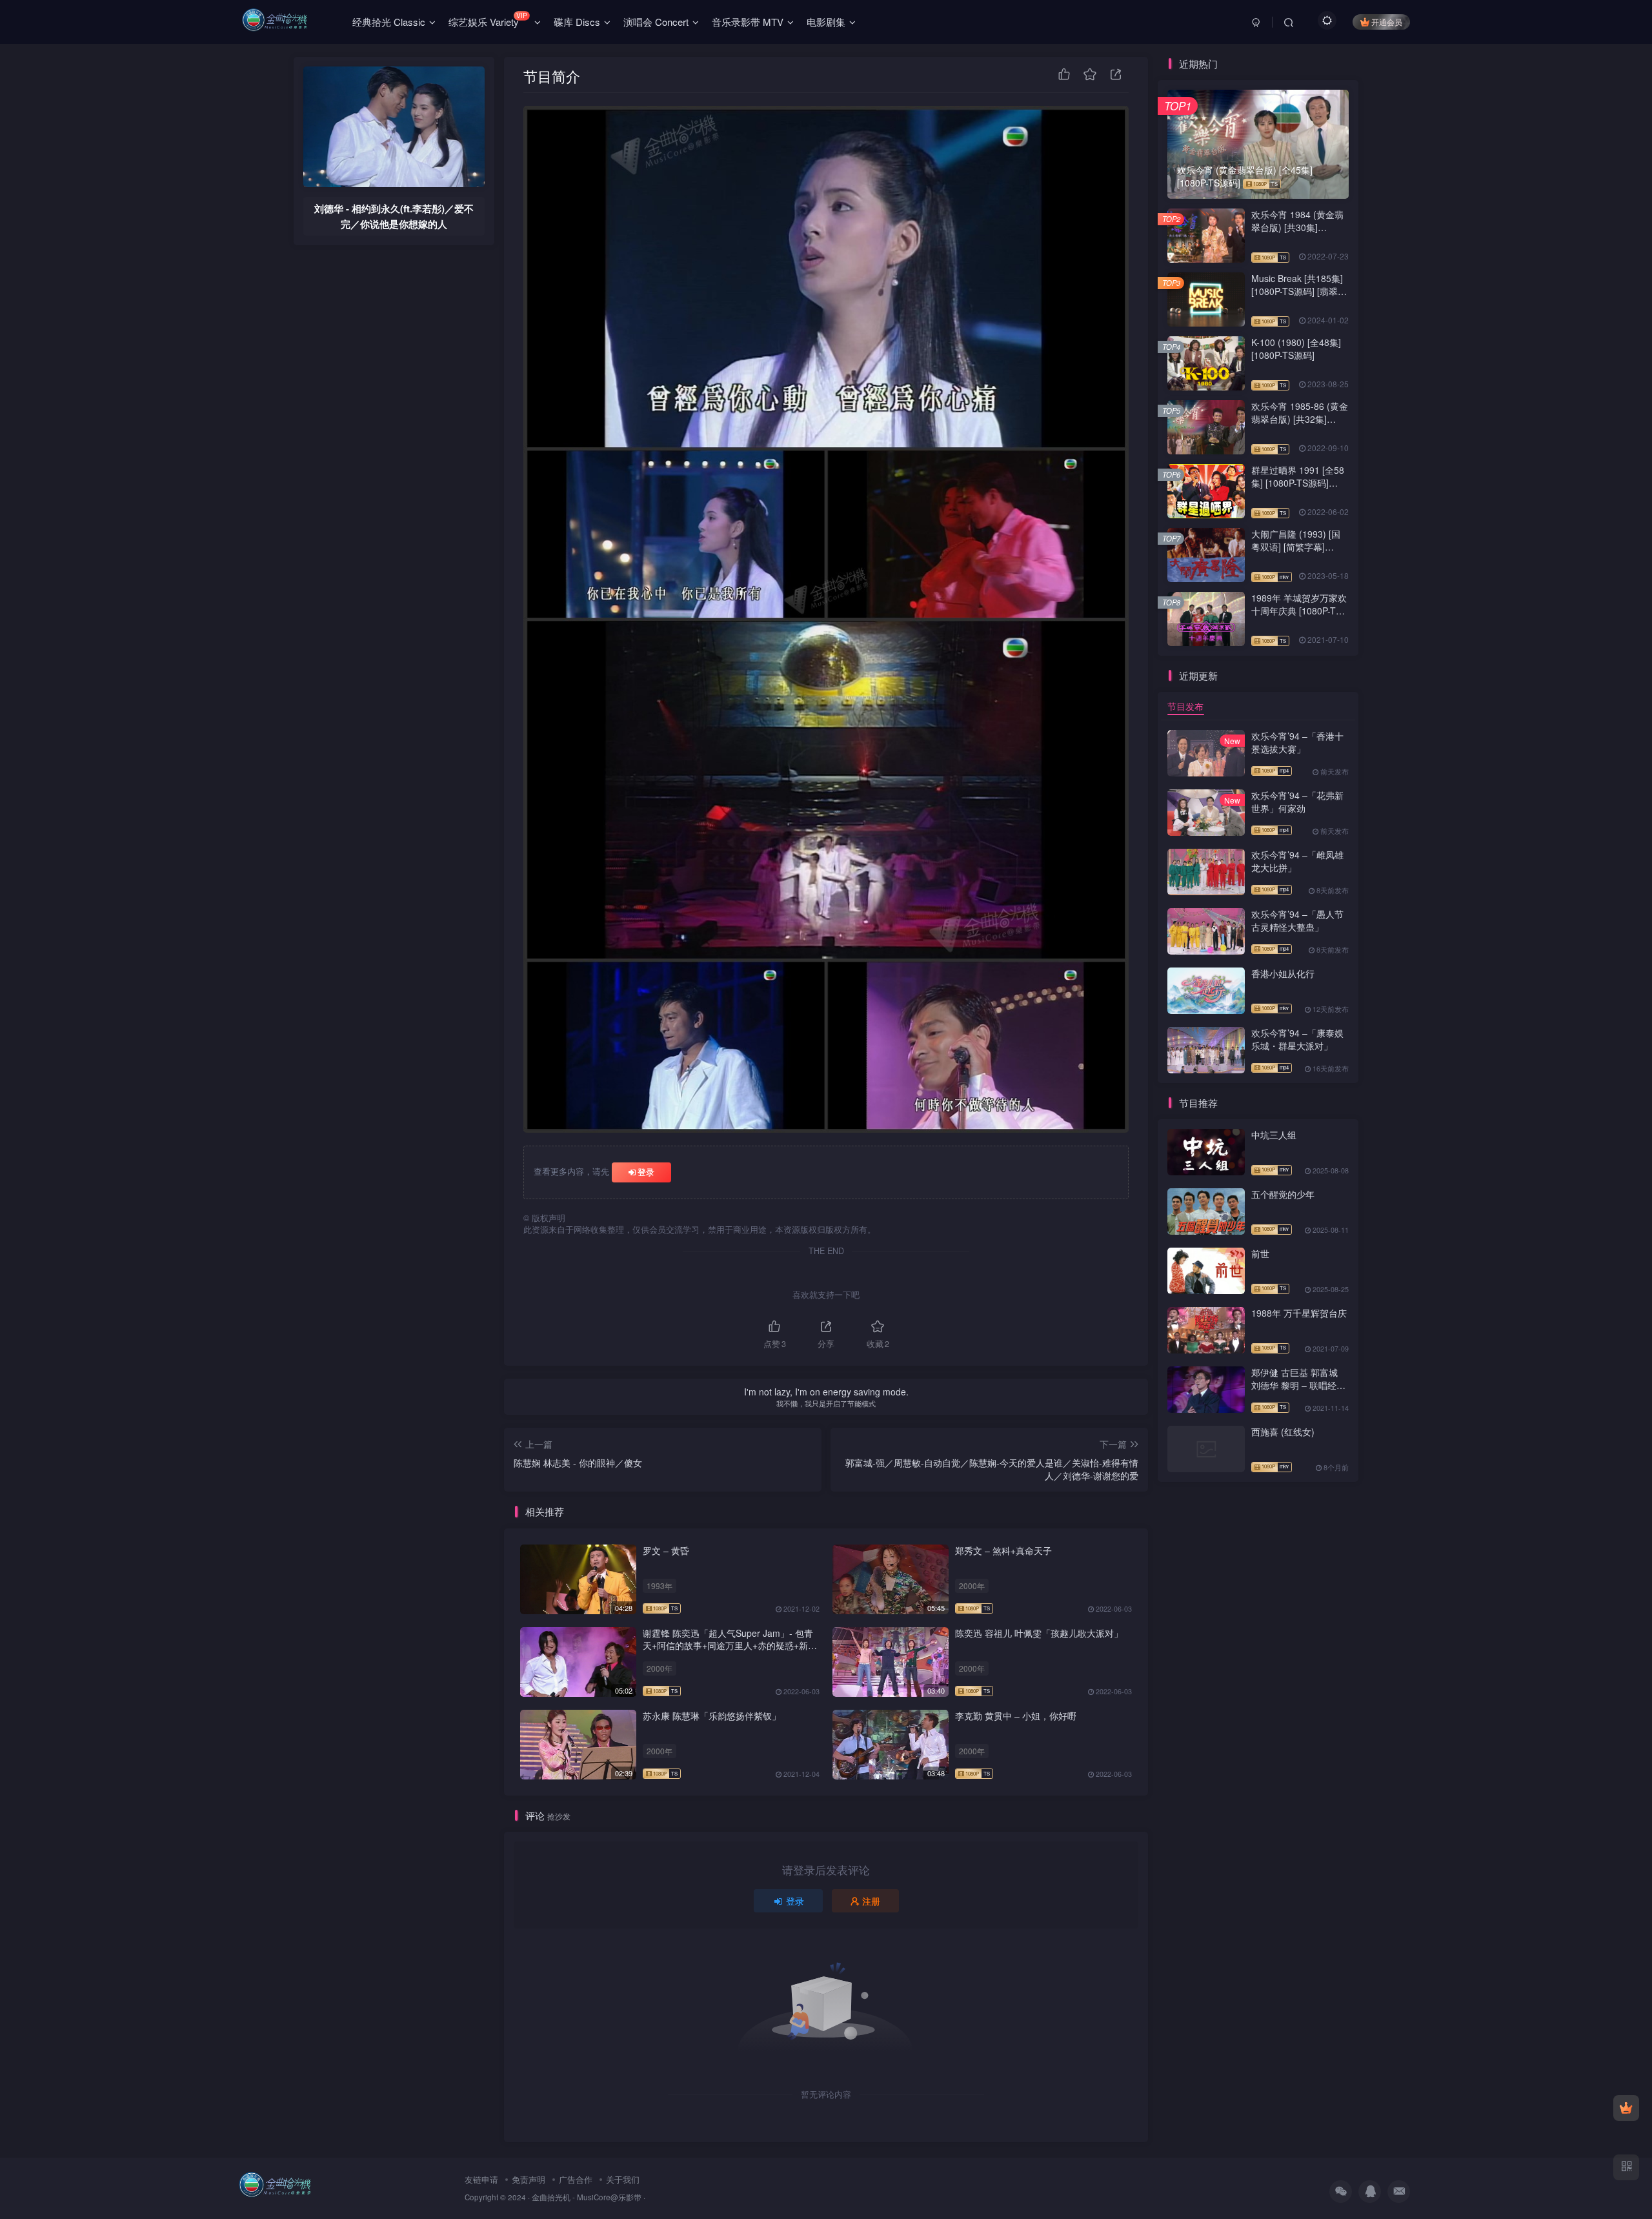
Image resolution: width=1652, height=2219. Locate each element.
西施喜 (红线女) (1283, 1432)
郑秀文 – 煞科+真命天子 (1003, 1550)
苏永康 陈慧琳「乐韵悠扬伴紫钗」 (712, 1716)
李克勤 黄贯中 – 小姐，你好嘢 (1016, 1716)
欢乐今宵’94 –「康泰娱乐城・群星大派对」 (1297, 1039)
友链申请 (481, 2179)
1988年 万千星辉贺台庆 (1299, 1313)
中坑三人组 (1274, 1135)
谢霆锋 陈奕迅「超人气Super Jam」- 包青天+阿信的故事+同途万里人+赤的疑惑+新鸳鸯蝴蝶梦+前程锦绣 (730, 1646)
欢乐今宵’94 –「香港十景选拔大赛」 (1297, 742)
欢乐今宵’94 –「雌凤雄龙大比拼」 (1297, 861)
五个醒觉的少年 (1283, 1194)
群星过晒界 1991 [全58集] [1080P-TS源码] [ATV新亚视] (1298, 482)
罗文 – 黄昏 (666, 1550)
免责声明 (529, 2179)
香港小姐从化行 (1283, 973)
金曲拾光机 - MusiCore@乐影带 (587, 2197)
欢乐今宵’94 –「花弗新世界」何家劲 (1297, 802)
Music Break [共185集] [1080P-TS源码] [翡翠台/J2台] (1297, 291)
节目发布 (1185, 706)
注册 (871, 1901)
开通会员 (1387, 22)
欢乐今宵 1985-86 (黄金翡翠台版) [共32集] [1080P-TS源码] (1300, 419)
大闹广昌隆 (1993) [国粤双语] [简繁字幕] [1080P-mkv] (1296, 546)
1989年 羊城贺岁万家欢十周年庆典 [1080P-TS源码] (1299, 610)
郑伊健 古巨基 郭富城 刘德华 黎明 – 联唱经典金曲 (1298, 1385)
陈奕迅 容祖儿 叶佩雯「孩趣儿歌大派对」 (1039, 1633)
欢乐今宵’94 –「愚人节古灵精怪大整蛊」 (1297, 920)
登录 (646, 1172)
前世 (1260, 1253)
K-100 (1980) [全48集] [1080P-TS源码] (1296, 349)
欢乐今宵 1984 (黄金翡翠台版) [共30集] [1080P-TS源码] (1297, 227)
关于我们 (623, 2179)
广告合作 (576, 2179)
